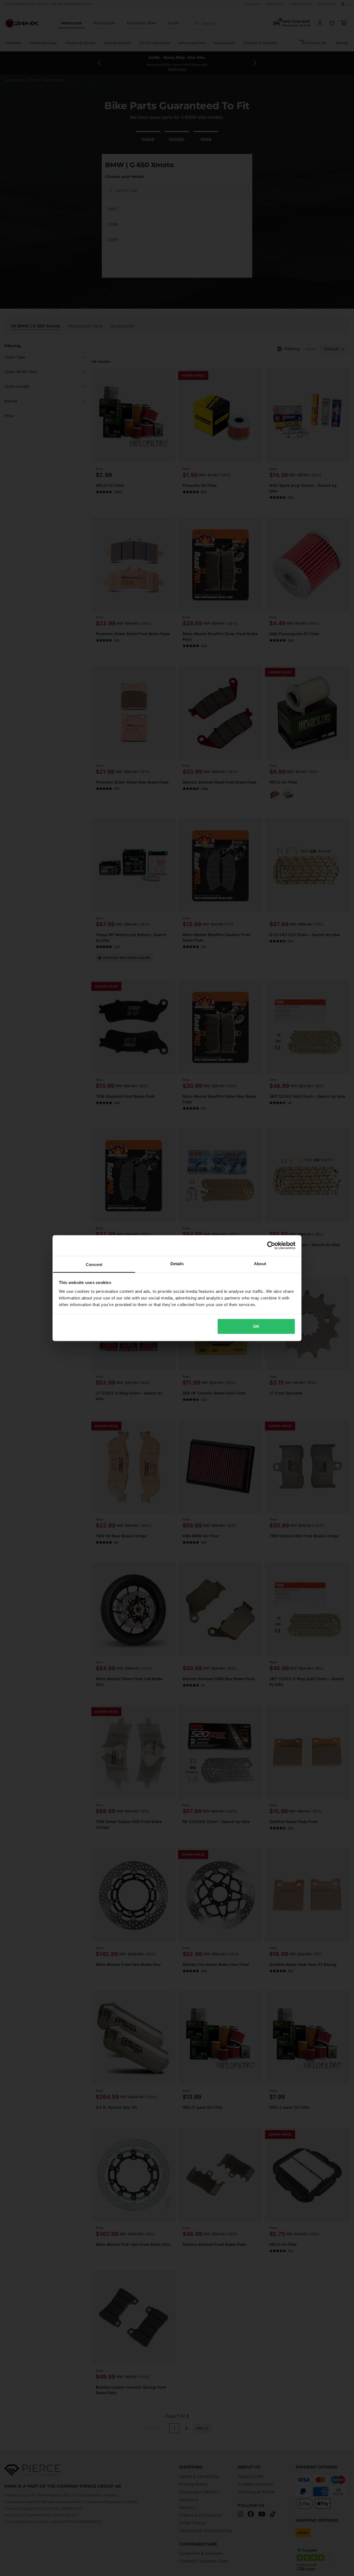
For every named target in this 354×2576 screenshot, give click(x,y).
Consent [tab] (94, 1264)
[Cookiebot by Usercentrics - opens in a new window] (271, 1246)
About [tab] (260, 1263)
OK (256, 1326)
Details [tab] (177, 1263)
